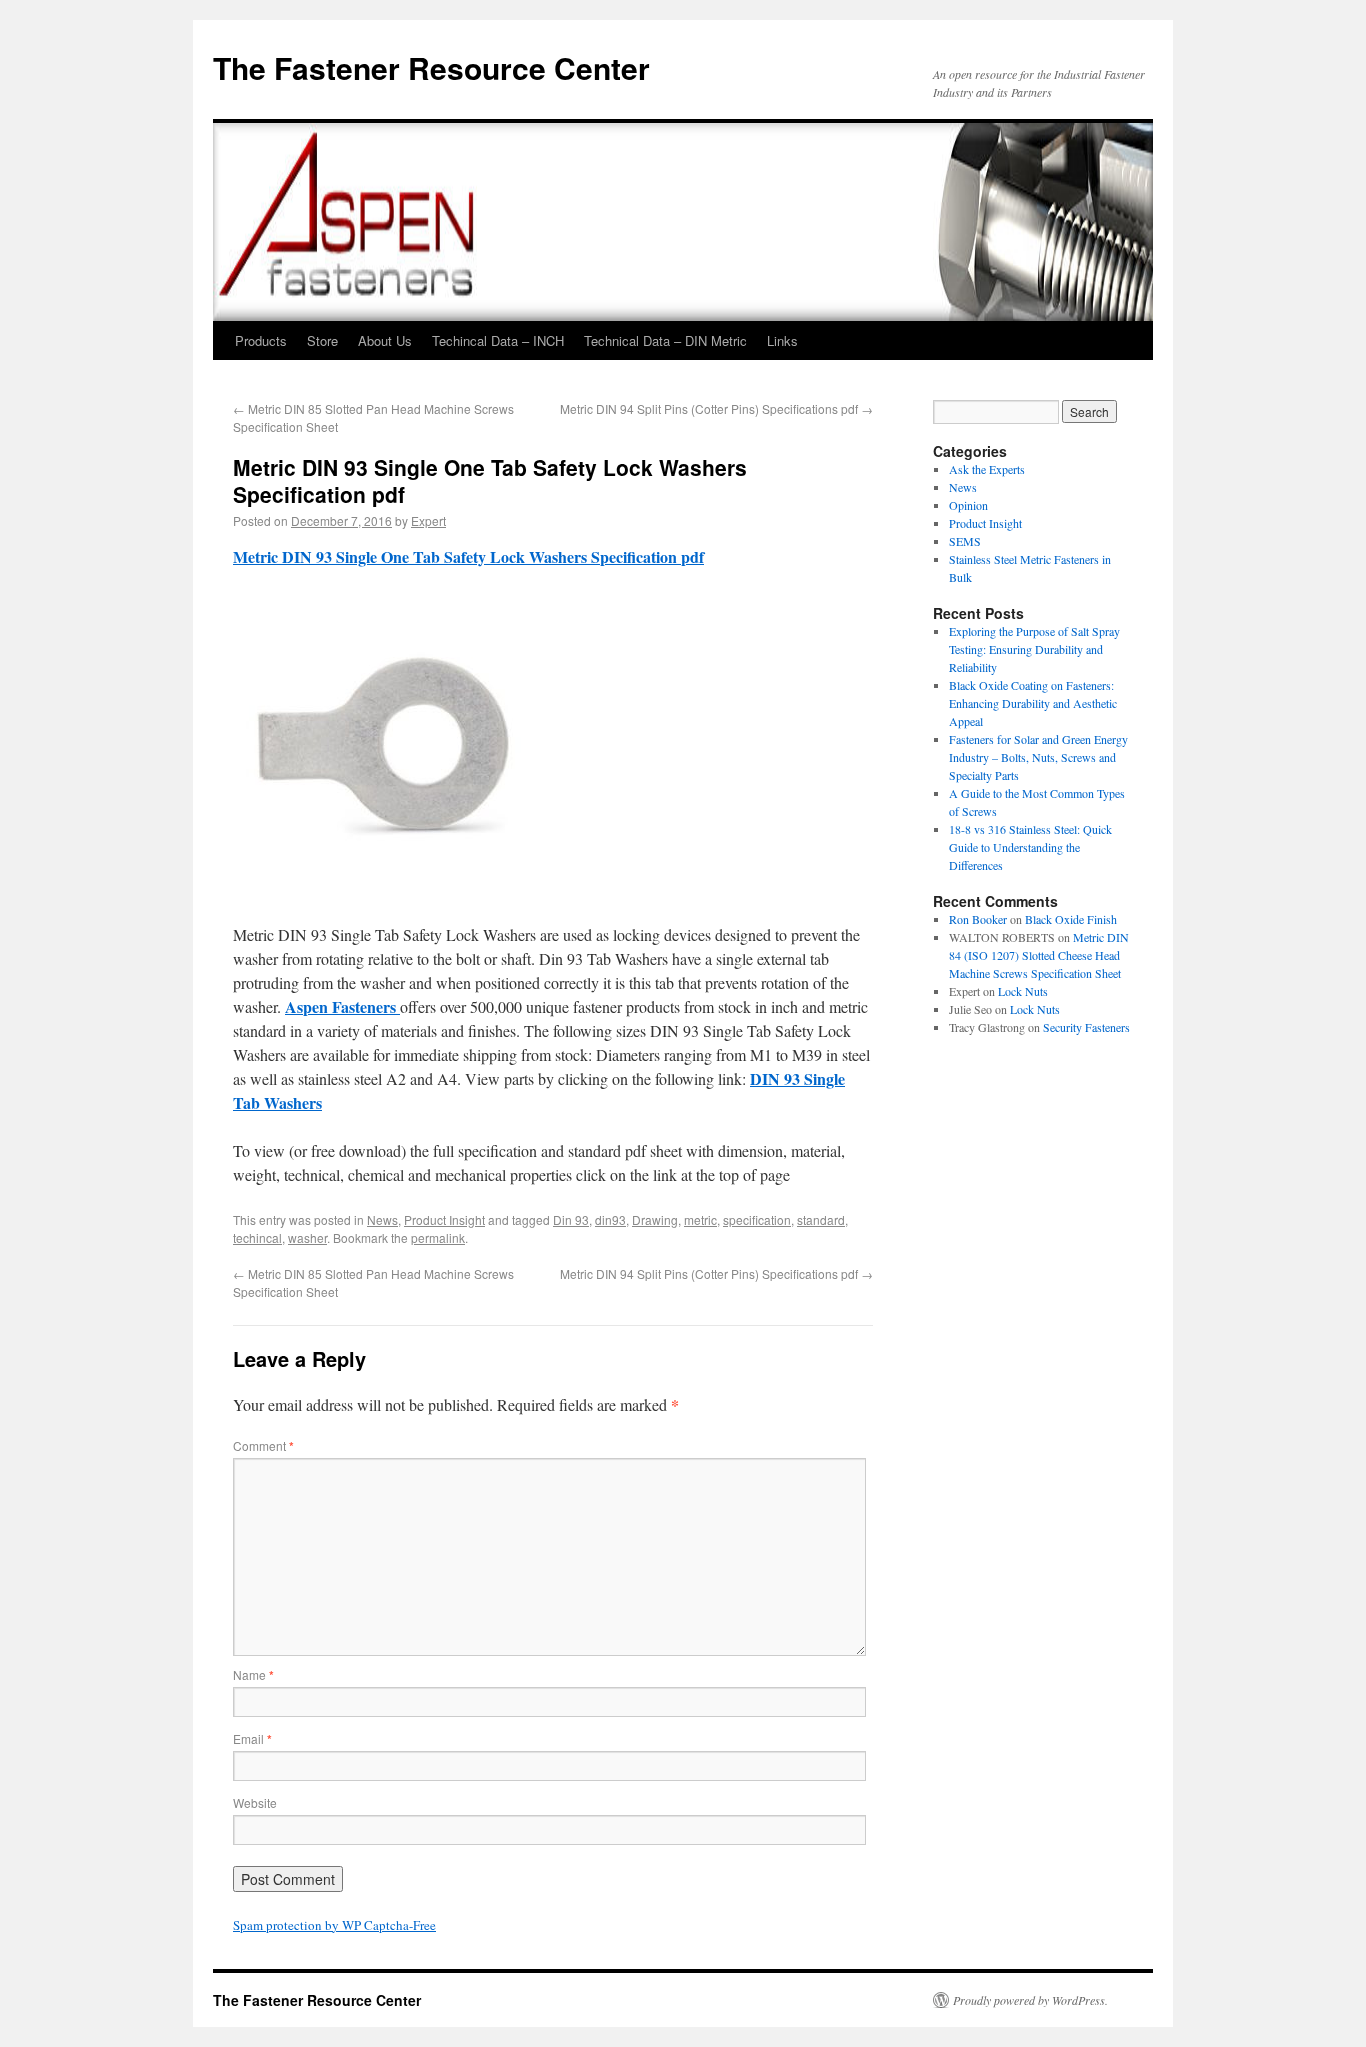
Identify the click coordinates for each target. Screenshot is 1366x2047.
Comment (263, 1445)
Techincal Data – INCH (498, 340)
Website (255, 1802)
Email (252, 1738)
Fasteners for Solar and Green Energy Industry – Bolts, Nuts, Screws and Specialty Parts (1038, 757)
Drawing (655, 1219)
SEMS (965, 541)
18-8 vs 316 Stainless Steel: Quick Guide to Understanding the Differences (1030, 847)
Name (253, 1674)
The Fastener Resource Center (431, 67)
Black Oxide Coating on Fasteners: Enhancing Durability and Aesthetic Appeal (1033, 703)
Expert (428, 520)
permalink (438, 1237)
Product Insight (444, 1219)
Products (261, 340)
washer (307, 1237)
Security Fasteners (1086, 1027)
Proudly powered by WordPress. (1030, 2000)
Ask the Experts (987, 469)
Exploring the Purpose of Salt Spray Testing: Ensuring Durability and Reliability (1034, 649)
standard (821, 1219)
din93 (610, 1219)
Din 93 (571, 1219)
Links (782, 340)
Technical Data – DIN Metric (665, 340)
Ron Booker (978, 919)
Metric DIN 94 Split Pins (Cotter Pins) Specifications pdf (716, 408)
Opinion (968, 505)
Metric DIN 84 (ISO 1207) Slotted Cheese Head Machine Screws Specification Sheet (1039, 955)
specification (757, 1219)
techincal (257, 1237)
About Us (385, 340)
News (382, 1219)
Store (322, 340)
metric (700, 1219)
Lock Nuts (1023, 991)
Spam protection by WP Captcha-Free (334, 1925)
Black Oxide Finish (1071, 919)
